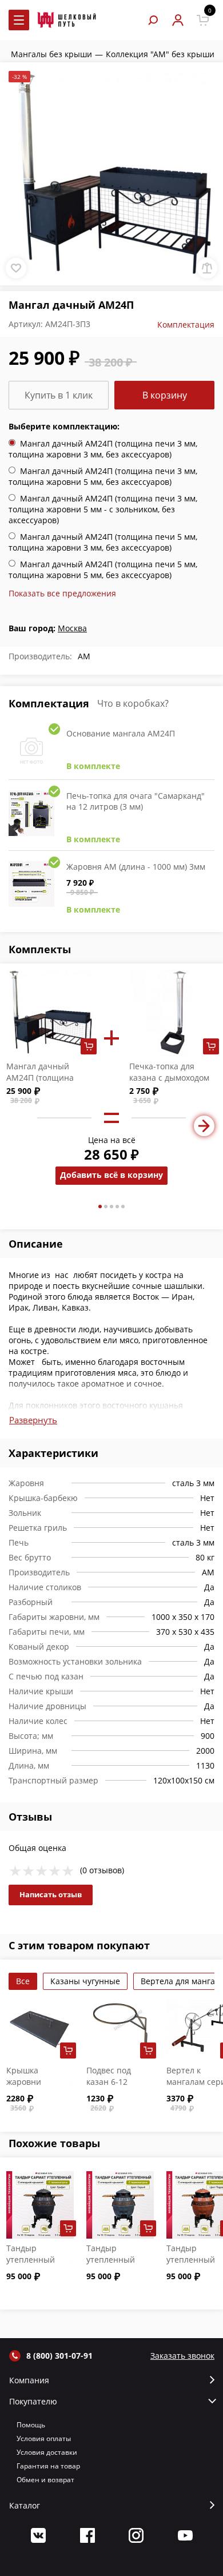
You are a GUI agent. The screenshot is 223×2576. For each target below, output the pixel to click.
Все (23, 1981)
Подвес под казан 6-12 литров (109, 2082)
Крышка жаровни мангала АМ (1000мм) (30, 2087)
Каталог (25, 2506)
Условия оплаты (44, 2438)
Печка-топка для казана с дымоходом (169, 1072)
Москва (72, 628)
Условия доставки (47, 2452)
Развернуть (33, 1420)
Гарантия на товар (48, 2466)
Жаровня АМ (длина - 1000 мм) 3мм (136, 867)
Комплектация (186, 325)
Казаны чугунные (85, 1981)
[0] (203, 20)
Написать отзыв (51, 1894)
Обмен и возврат (45, 2480)
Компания (29, 2380)
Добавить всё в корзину (111, 1175)
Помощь (31, 2425)
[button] (100, 1207)
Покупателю (33, 2402)
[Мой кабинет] (178, 20)
